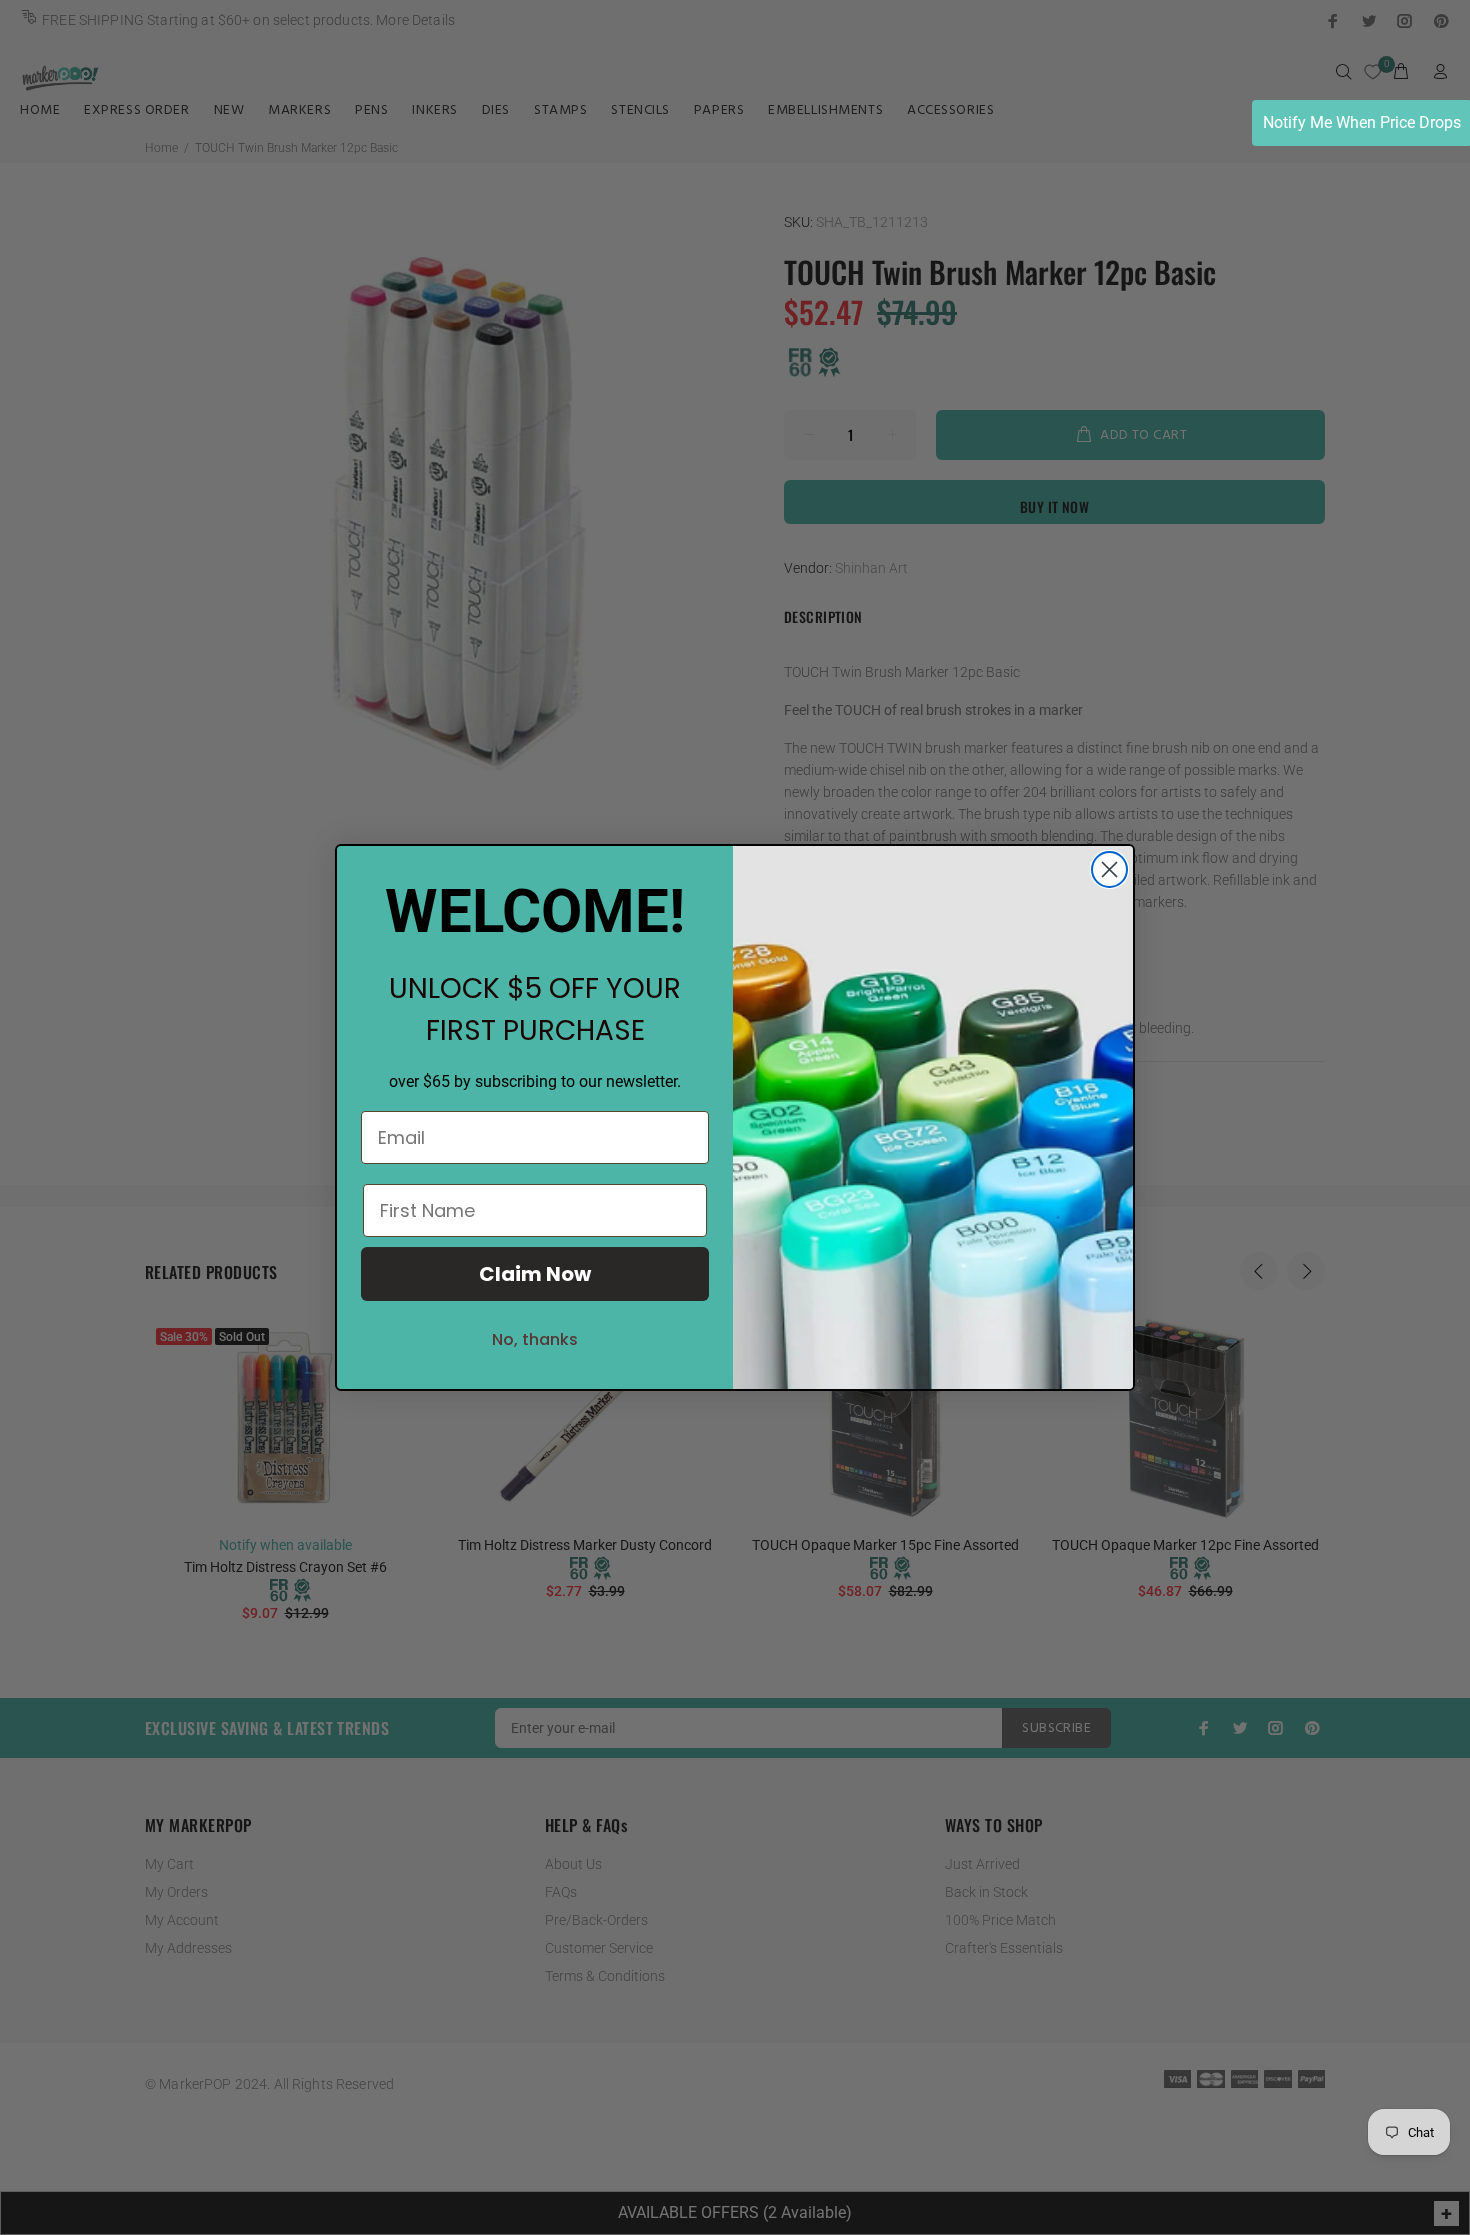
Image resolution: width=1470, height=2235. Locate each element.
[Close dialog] (1109, 869)
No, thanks (535, 1339)
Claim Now (535, 1274)
